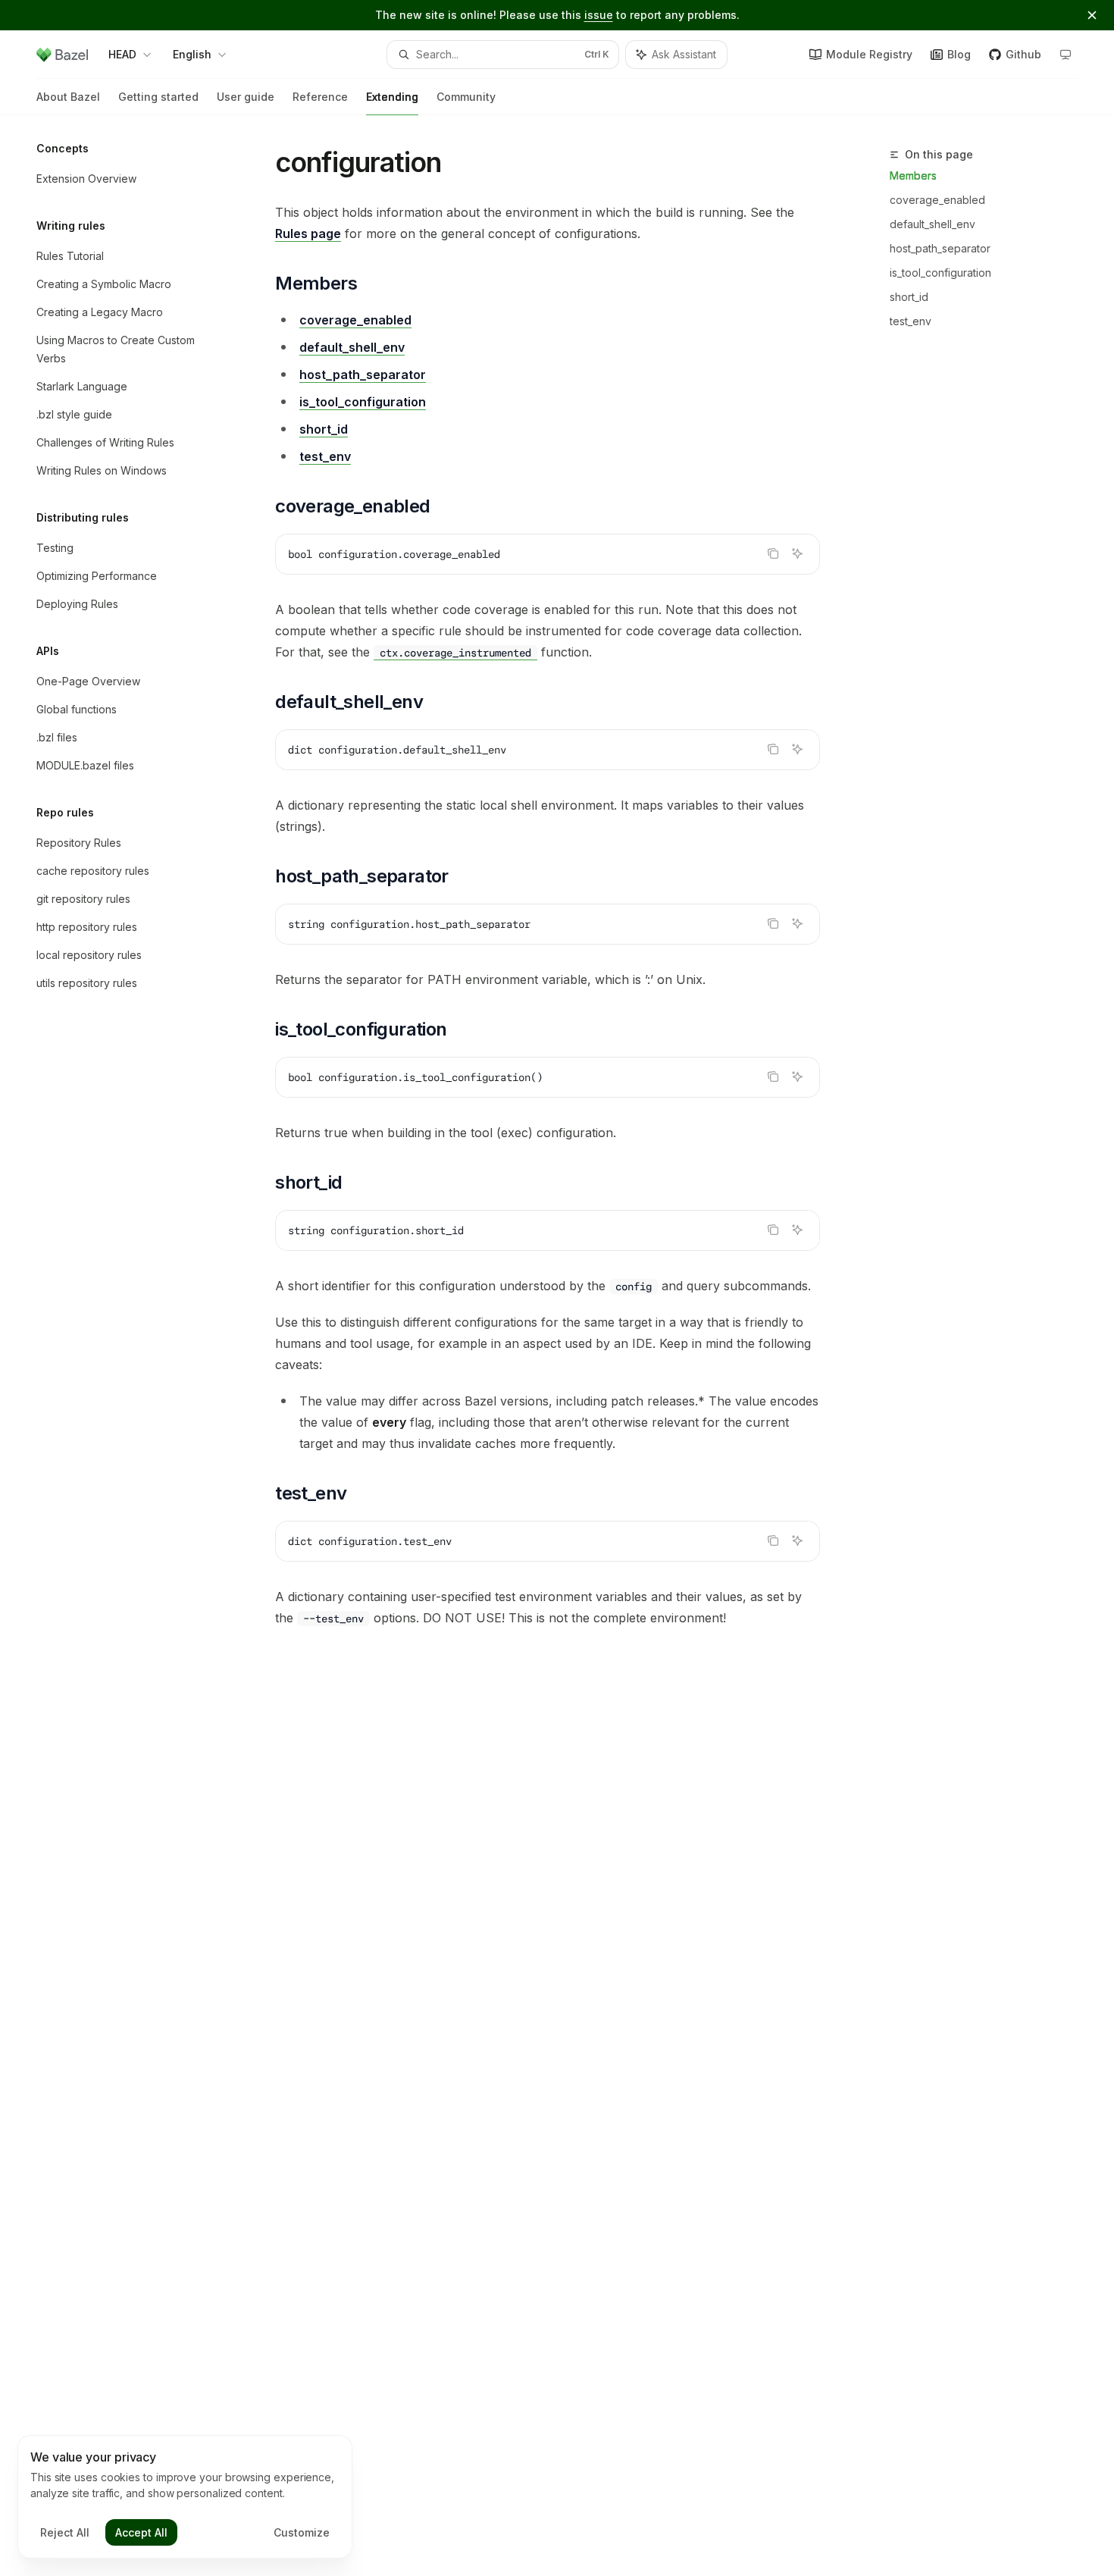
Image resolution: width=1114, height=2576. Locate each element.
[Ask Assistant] (797, 553)
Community (466, 97)
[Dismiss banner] (1092, 15)
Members (913, 175)
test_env (911, 321)
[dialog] (185, 2497)
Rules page (308, 233)
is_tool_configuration (940, 273)
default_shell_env (933, 224)
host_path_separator (940, 248)
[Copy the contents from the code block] (773, 553)
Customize (302, 2532)
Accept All (141, 2532)
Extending (392, 97)
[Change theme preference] (1065, 55)
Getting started (158, 97)
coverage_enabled (937, 200)
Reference (320, 97)
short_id (909, 297)
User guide (246, 97)
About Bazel (68, 97)
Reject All (65, 2532)
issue (599, 15)
